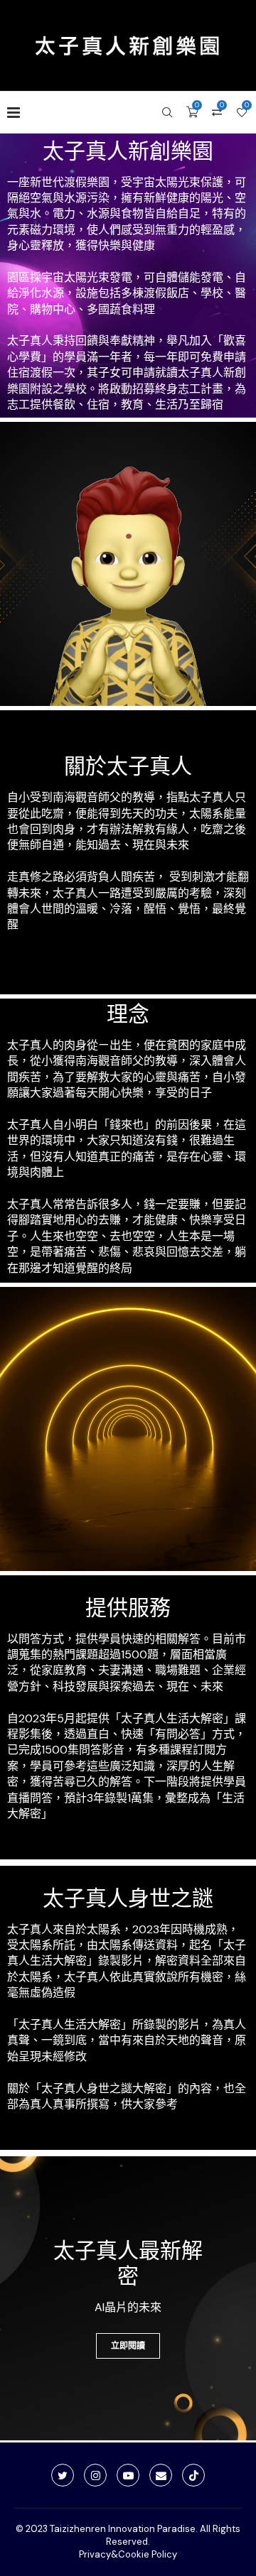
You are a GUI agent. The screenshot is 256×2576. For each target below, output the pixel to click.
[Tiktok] (193, 2475)
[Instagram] (95, 2475)
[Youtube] (128, 2475)
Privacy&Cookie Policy (128, 2554)
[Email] (161, 2475)
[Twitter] (63, 2475)
